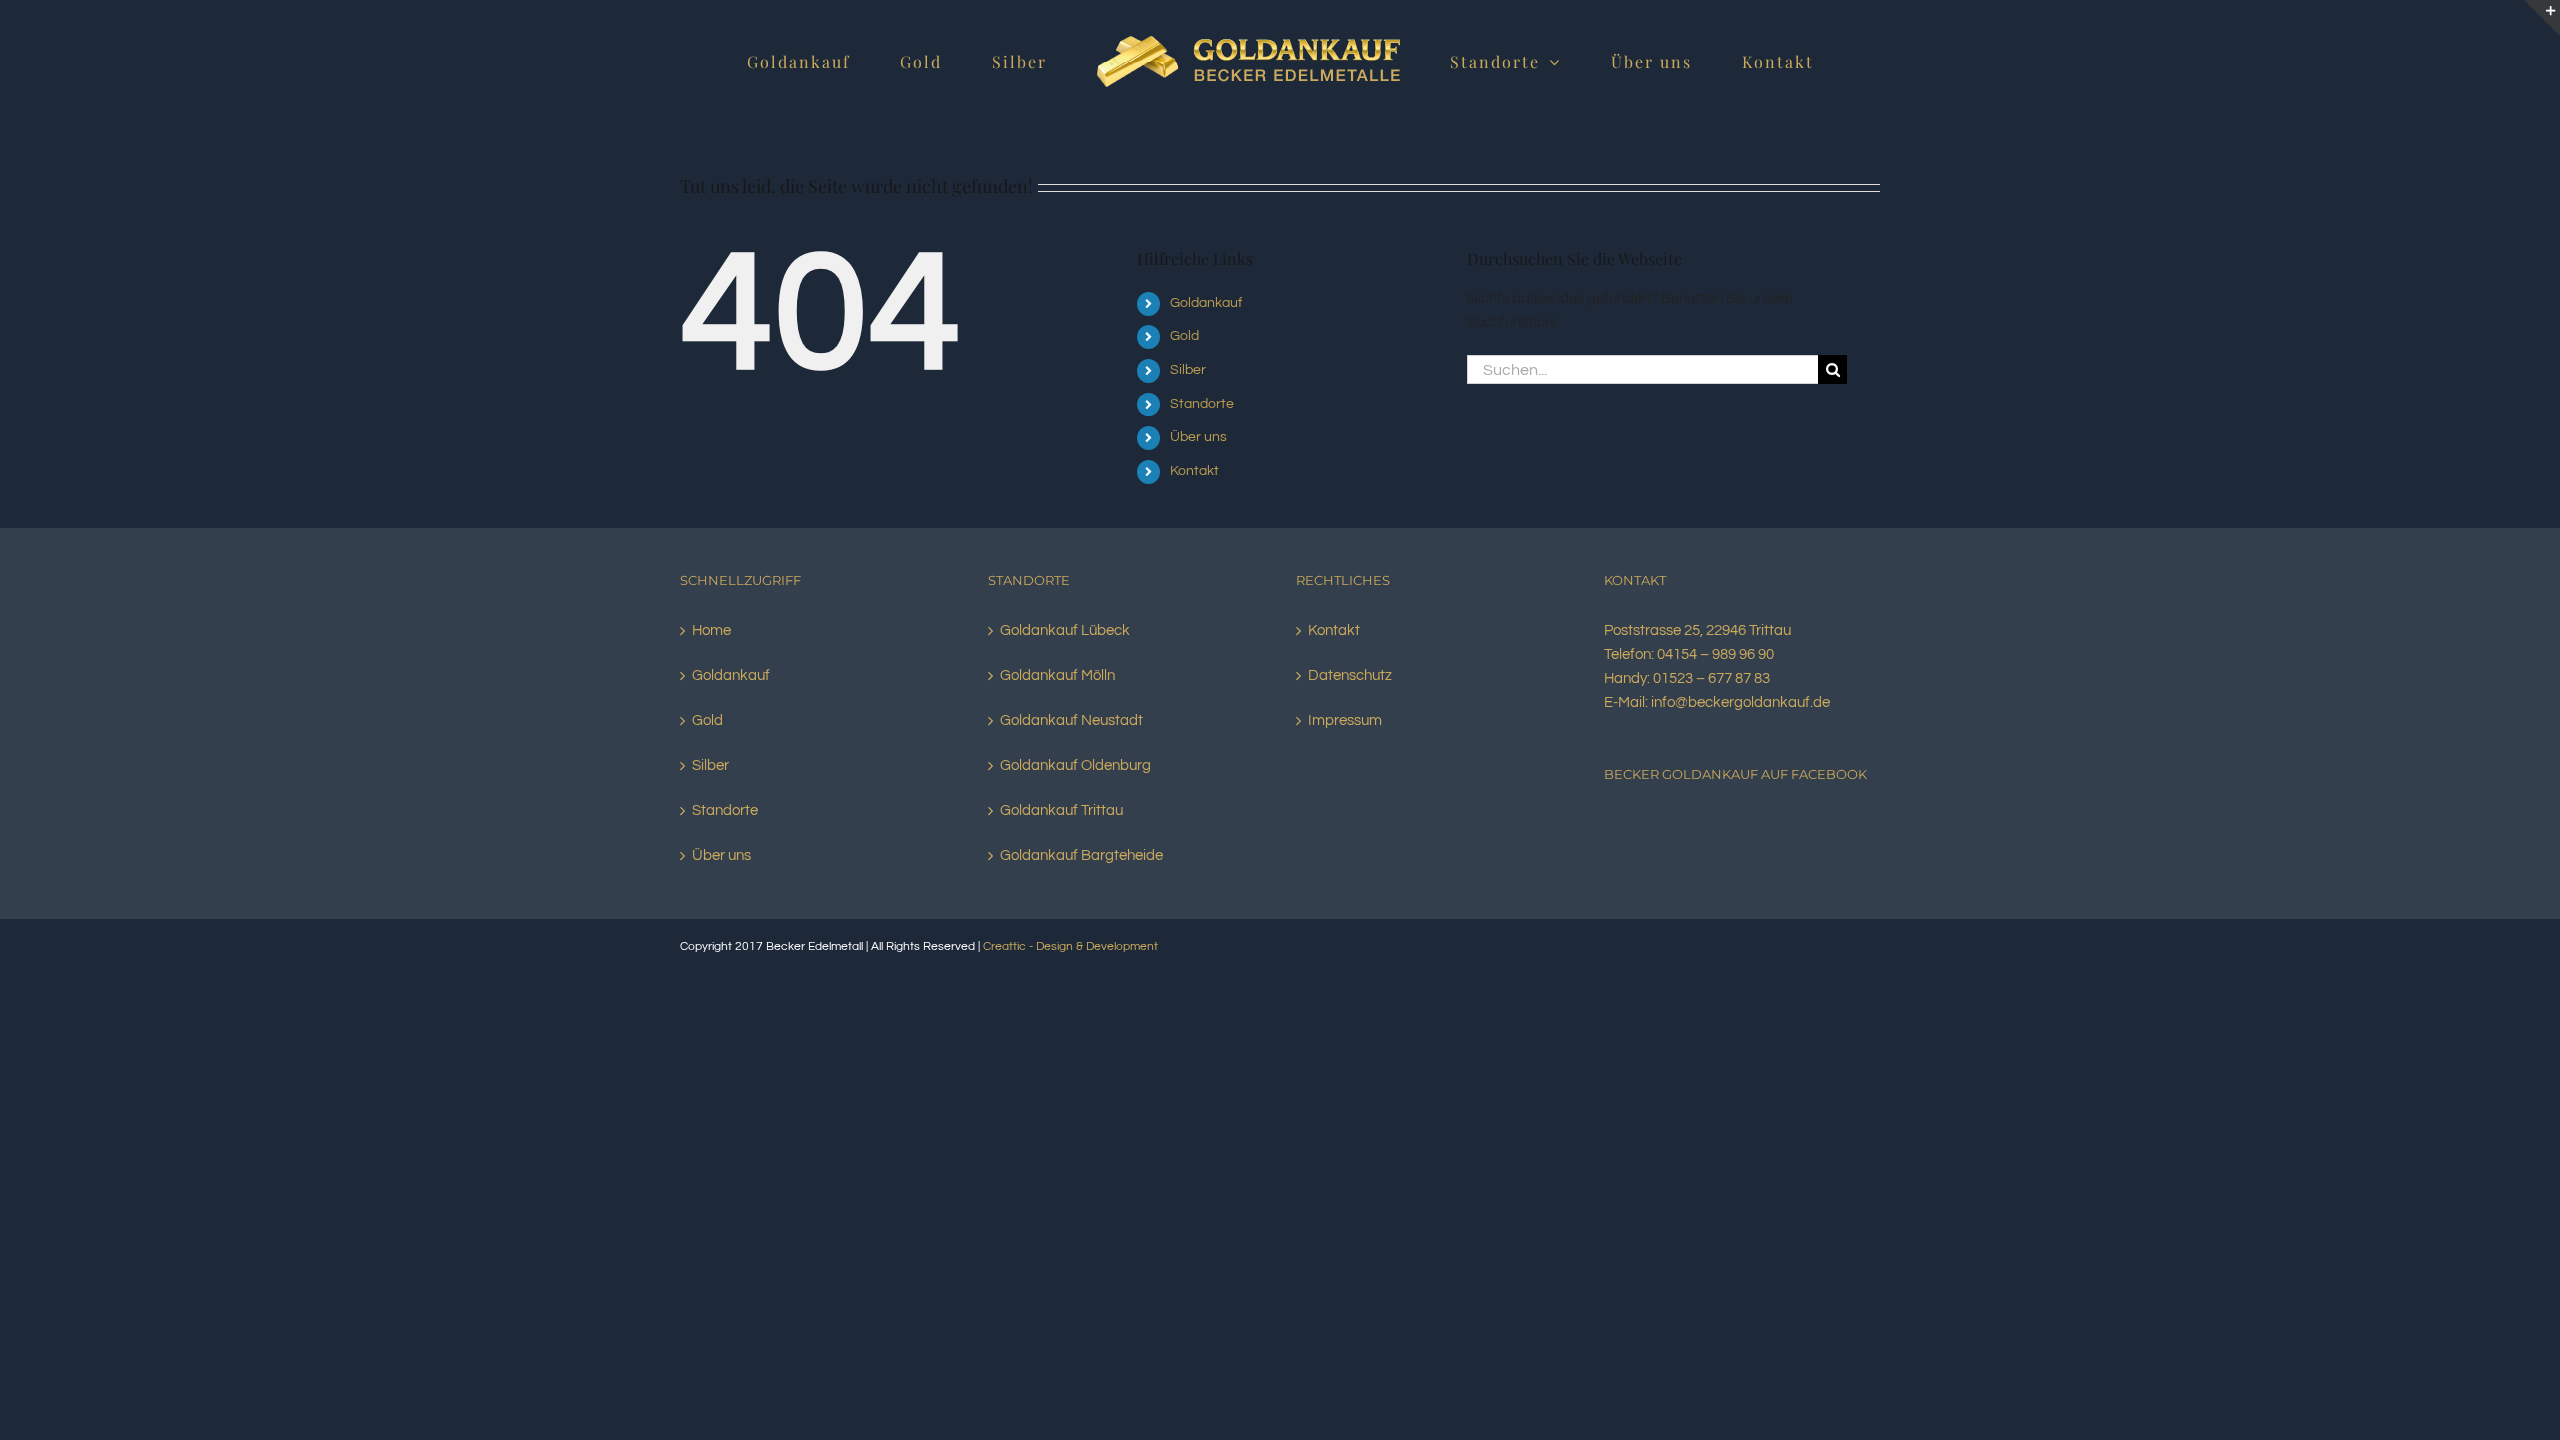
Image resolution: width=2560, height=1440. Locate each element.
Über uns (1198, 437)
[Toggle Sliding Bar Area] (2542, 18)
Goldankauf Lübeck (1065, 630)
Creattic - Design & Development (1070, 946)
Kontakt (1194, 471)
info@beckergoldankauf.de (1740, 702)
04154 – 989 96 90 (1715, 654)
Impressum (1345, 720)
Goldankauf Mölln (1057, 675)
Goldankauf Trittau (1061, 810)
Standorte (1202, 404)
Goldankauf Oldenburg (1075, 765)
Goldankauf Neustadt (1071, 720)
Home (711, 630)
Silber (1188, 370)
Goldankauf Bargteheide (1081, 855)
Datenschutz (1350, 675)
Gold (1184, 336)
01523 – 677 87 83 (1711, 678)
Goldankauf (1206, 303)
